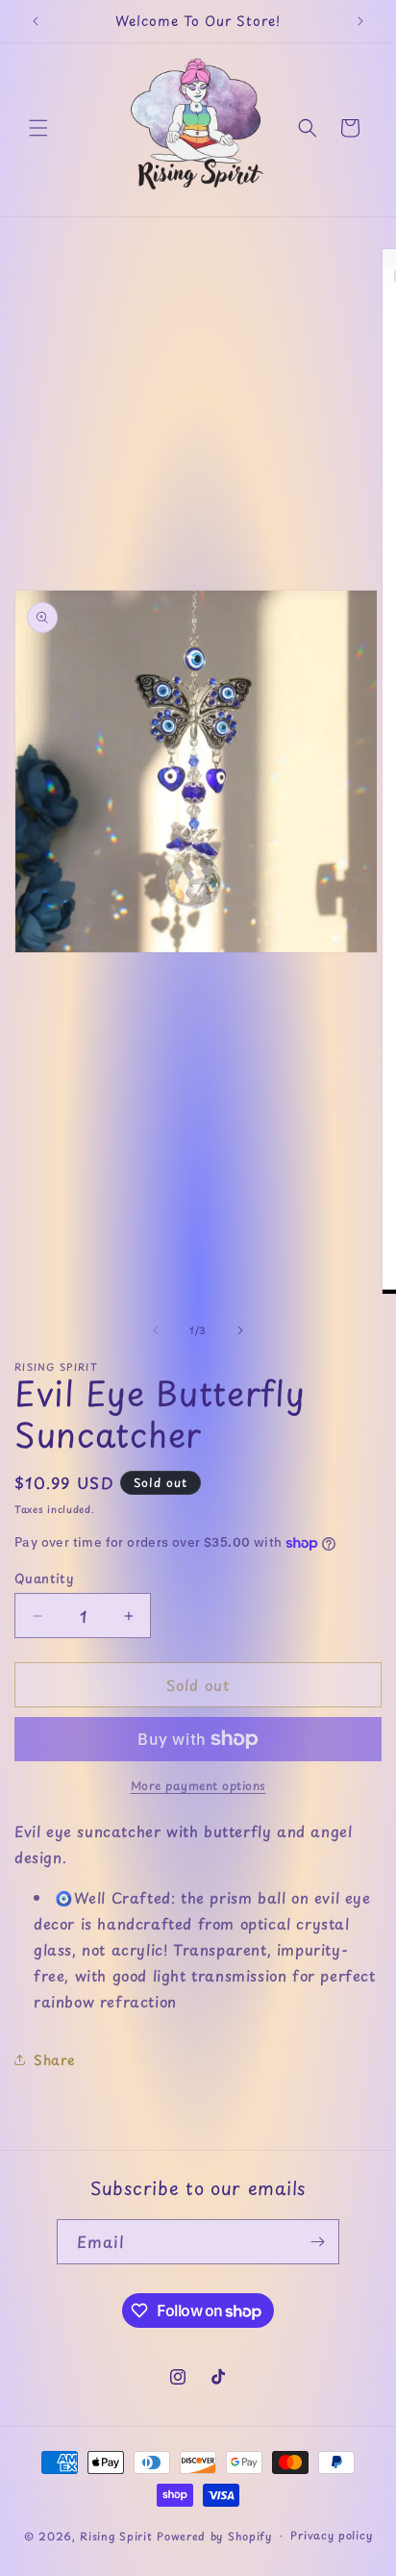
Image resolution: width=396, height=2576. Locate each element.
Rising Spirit (118, 2535)
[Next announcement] (360, 21)
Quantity (44, 1578)
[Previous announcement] (36, 21)
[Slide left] (156, 1330)
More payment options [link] (198, 1785)
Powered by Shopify (214, 2535)
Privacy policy (331, 2535)
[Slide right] (240, 1330)
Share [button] (54, 2060)
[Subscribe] (317, 2242)
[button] (38, 128)
